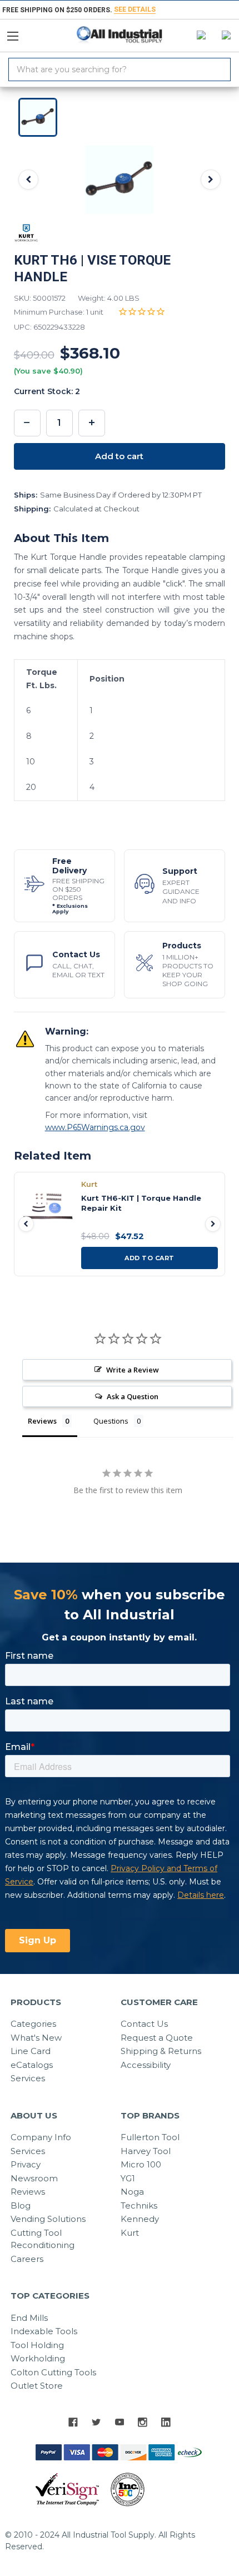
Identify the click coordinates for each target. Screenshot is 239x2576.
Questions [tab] (111, 1421)
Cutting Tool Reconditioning (43, 2239)
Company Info (41, 2137)
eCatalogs (32, 2065)
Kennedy (140, 2219)
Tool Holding (37, 2345)
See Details (135, 9)
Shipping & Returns (161, 2051)
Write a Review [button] (133, 1370)
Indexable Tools (44, 2331)
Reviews (28, 2192)
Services (28, 2078)
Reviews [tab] (42, 1421)
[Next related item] (213, 1224)
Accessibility (146, 2065)
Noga (132, 2192)
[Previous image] (28, 180)
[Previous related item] (26, 1224)
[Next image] (211, 180)
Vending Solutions (48, 2219)
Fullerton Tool (150, 2137)
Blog (21, 2205)
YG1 (128, 2178)
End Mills (29, 2318)
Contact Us (144, 2024)
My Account (199, 36)
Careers (27, 2259)
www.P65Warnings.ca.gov (95, 1127)
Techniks (139, 2205)
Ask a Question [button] (133, 1396)
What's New (36, 2038)
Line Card (31, 2051)
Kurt (130, 2233)
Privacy (26, 2164)
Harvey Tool (146, 2151)
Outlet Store (37, 2386)
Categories (33, 2024)
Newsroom (34, 2178)
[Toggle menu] (18, 33)
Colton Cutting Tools (53, 2372)
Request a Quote (157, 2038)
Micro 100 (141, 2164)
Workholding (38, 2358)
